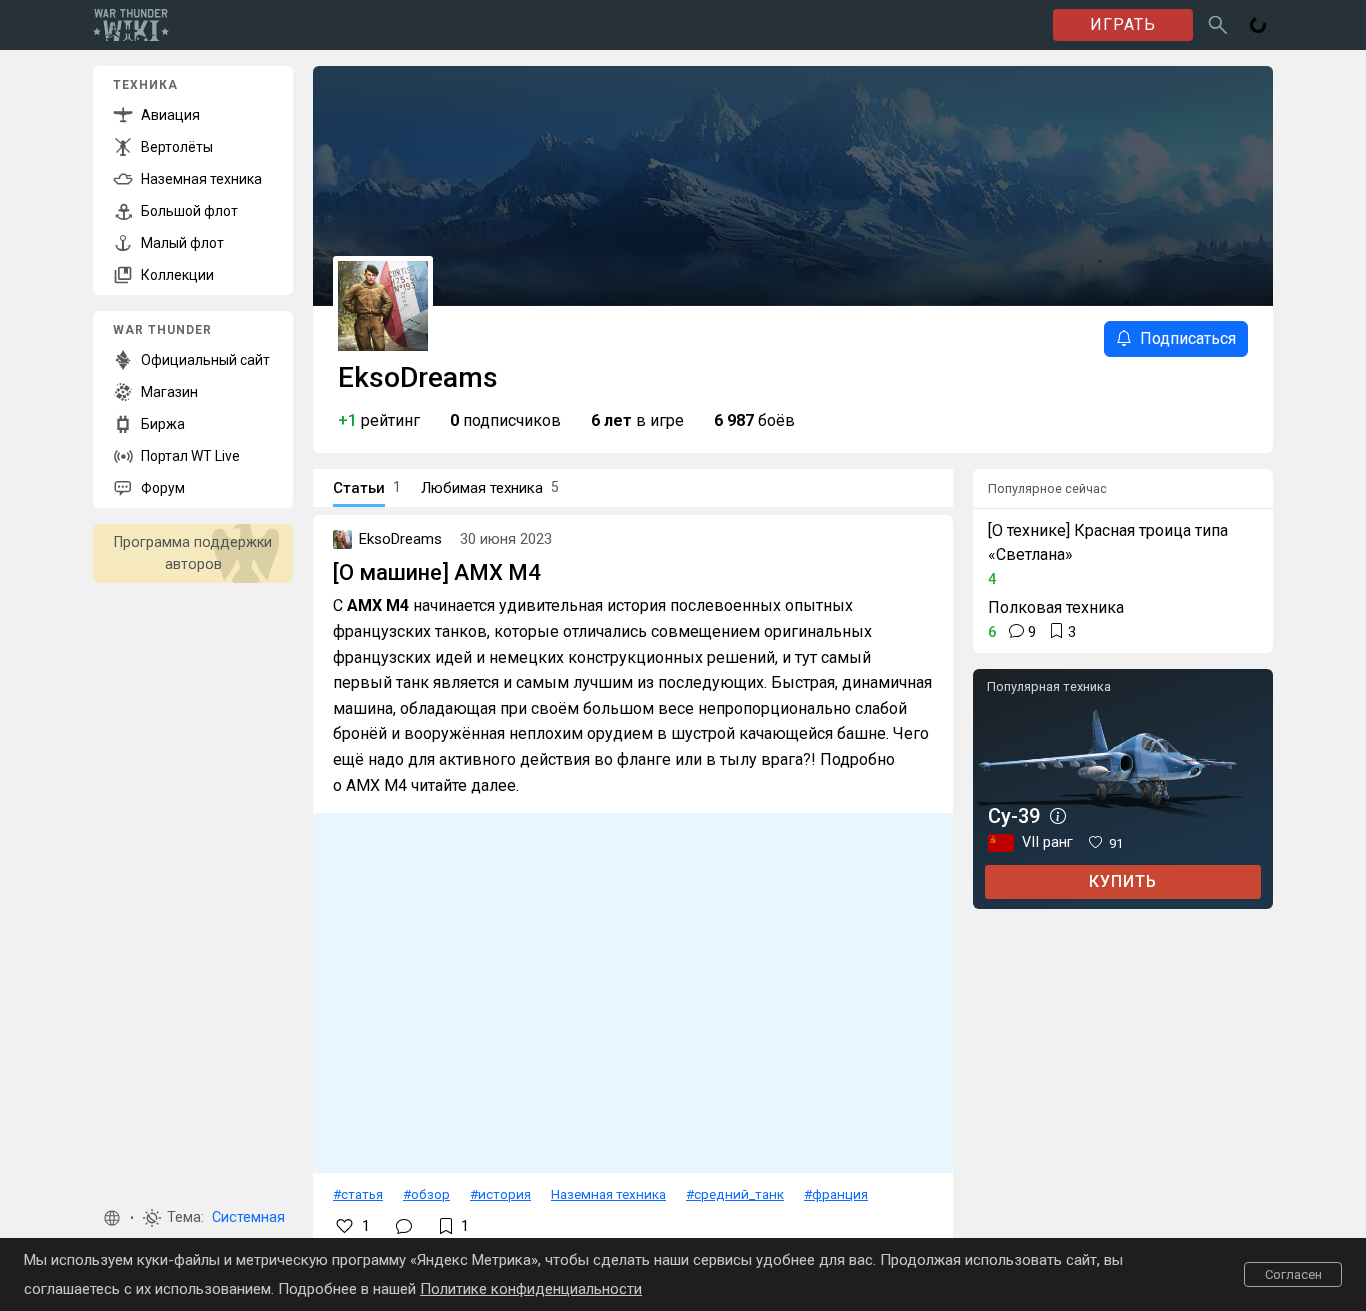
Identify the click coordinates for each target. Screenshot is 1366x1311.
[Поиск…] (1218, 25)
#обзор (426, 1194)
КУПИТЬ (1123, 881)
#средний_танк (735, 1194)
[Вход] (1258, 25)
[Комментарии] (404, 1226)
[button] (112, 1218)
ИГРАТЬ (1123, 24)
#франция (836, 1194)
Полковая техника (1056, 607)
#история (500, 1194)
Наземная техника (608, 1194)
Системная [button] (248, 1217)
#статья (358, 1194)
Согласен (1293, 1274)
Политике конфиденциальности (531, 1289)
